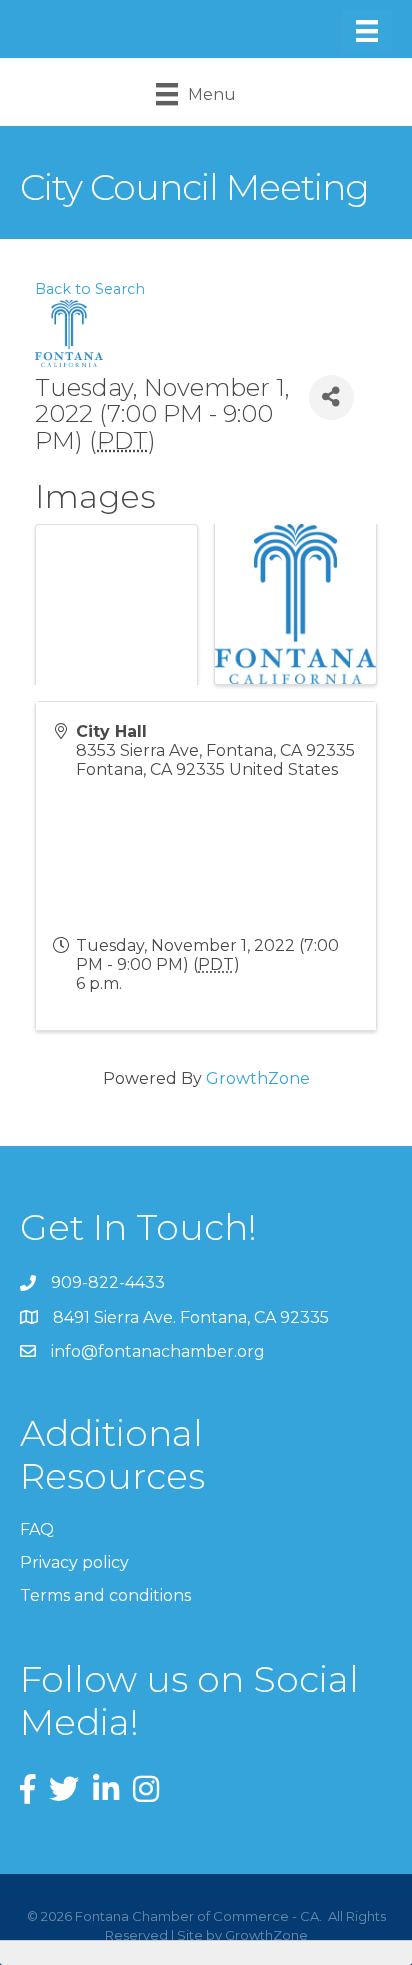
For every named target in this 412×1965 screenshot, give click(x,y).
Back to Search (90, 289)
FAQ (37, 1529)
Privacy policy (74, 1562)
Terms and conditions (105, 1595)
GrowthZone (258, 1078)
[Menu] (367, 31)
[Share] (331, 397)
